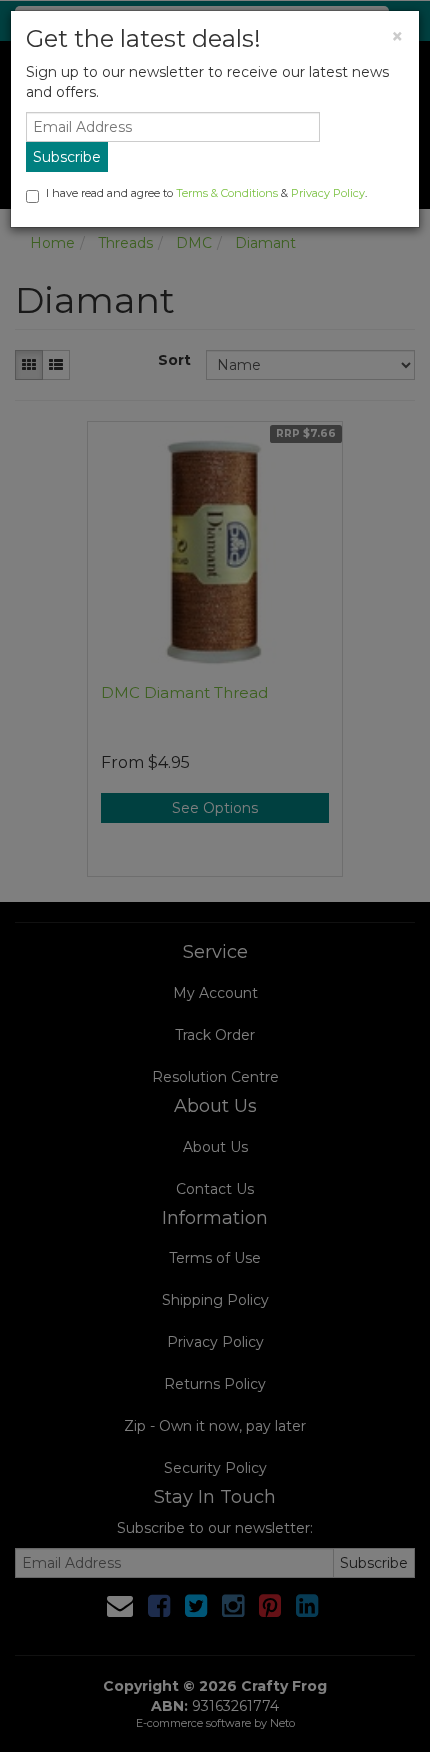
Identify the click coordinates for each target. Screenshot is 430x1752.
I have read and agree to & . (206, 193)
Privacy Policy (328, 193)
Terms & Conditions (227, 193)
